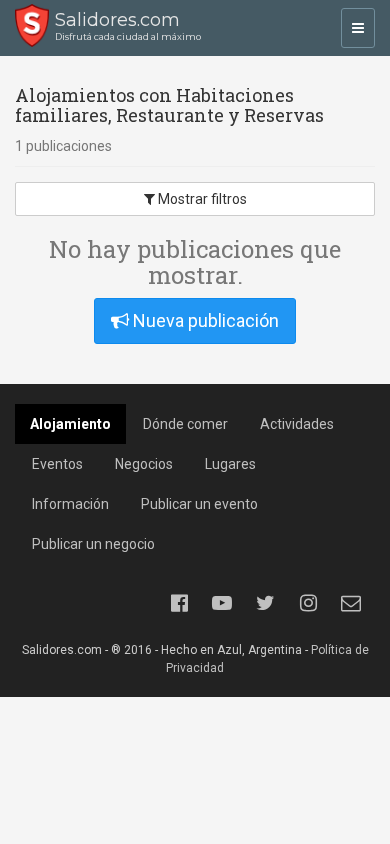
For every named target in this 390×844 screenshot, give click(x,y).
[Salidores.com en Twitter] (265, 603)
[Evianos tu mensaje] (351, 603)
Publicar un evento (199, 504)
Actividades (297, 424)
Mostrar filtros (201, 199)
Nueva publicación (204, 320)
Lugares (230, 464)
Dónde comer (185, 424)
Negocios (144, 464)
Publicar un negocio (93, 544)
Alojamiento (70, 424)
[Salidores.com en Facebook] (179, 603)
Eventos (57, 464)
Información (70, 504)
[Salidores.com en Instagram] (308, 603)
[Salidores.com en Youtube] (222, 603)
